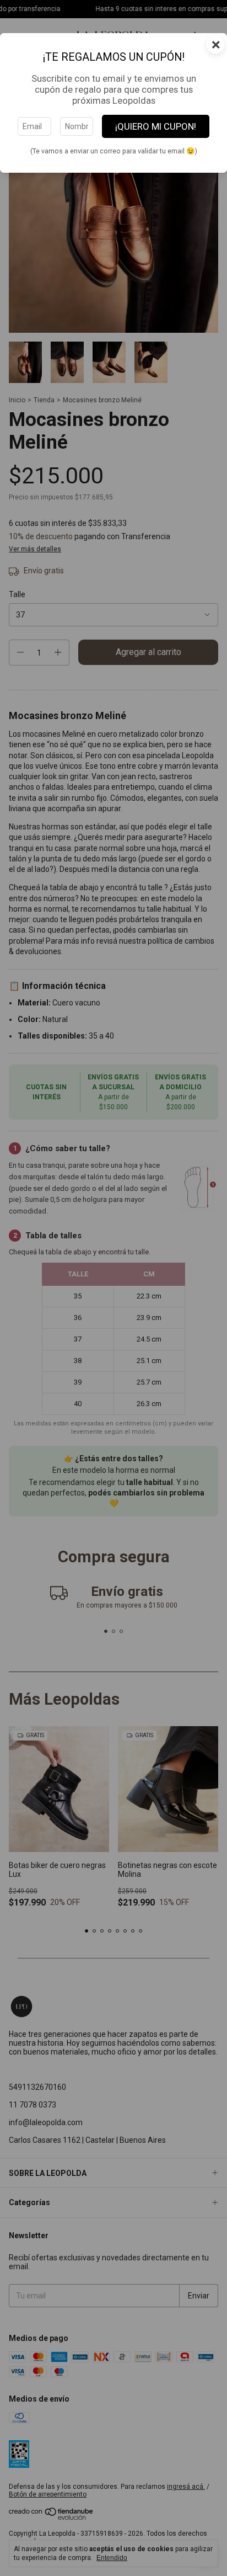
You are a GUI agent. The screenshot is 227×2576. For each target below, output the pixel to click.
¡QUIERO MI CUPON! (156, 126)
